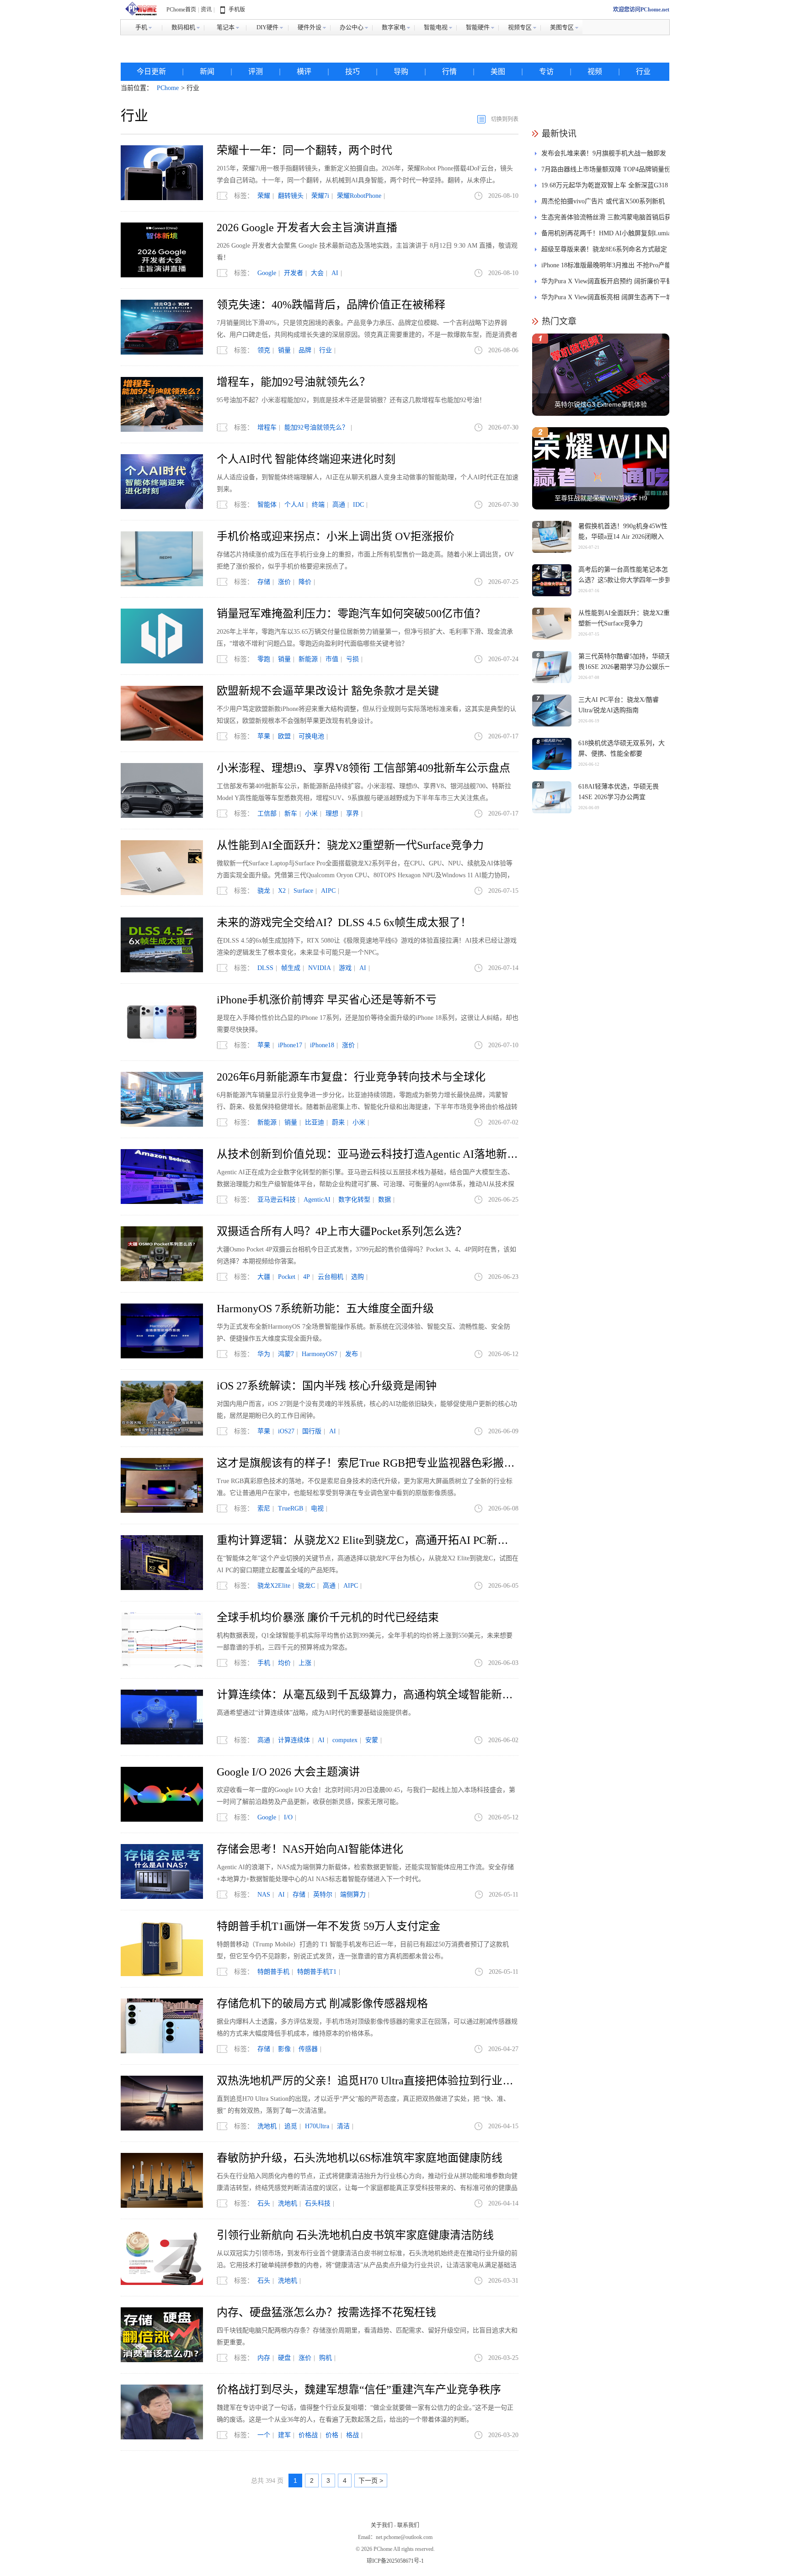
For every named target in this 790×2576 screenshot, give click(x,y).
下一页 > (371, 2481)
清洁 (343, 2126)
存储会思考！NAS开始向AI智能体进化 (310, 1849)
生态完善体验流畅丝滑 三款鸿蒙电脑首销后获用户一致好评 (606, 220)
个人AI (294, 505)
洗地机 (267, 2126)
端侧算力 (353, 1895)
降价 (305, 582)
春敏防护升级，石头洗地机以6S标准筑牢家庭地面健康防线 (360, 2158)
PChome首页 (181, 10)
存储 (264, 582)
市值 (332, 659)
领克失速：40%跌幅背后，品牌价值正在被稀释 (331, 305)
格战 (352, 2435)
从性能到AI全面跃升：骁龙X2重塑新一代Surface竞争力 (350, 845)
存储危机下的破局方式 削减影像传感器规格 (322, 2004)
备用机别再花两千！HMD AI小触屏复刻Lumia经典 (606, 236)
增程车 (267, 427)
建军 (284, 2435)
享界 (352, 814)
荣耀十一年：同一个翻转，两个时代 (304, 150)
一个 (264, 2435)
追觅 (291, 2126)
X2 (282, 891)
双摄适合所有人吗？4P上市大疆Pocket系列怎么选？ (342, 1231)
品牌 (305, 350)
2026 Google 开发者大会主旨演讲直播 (307, 228)
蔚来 (338, 1122)
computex (345, 1740)
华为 (264, 1354)
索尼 (264, 1508)
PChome (168, 88)
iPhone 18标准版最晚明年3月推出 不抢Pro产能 (606, 265)
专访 (546, 72)
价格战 (308, 2435)
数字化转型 (354, 1200)
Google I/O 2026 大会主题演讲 (288, 1772)
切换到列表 (505, 119)
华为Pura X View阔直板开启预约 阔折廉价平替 (607, 281)
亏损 (352, 659)
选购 (358, 1277)
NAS (264, 1895)
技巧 (352, 72)
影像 (284, 2049)
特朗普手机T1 (317, 1972)
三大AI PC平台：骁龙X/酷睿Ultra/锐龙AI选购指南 (619, 705)
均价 (284, 1663)
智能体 (267, 505)
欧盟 (284, 736)
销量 (284, 350)
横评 (304, 72)
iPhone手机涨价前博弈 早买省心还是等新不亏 (327, 1000)
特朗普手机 (273, 1972)
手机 (264, 1663)
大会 (317, 273)
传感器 (308, 2049)
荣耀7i (320, 196)
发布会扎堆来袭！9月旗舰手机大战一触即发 (604, 153)
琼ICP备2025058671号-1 (395, 2561)
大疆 (264, 1277)
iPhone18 (322, 1045)
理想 (332, 814)
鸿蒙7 (286, 1354)
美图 (498, 72)
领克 (264, 350)
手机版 (237, 10)
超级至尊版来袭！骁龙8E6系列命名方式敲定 (604, 249)
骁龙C (307, 1586)
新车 (291, 814)
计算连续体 (294, 1740)
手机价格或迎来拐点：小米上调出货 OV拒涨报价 (336, 536)
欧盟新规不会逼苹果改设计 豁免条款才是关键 (328, 691)
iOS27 (286, 1431)
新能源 (308, 659)
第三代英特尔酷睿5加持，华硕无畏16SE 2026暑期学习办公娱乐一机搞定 (625, 667)
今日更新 (151, 72)
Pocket (287, 1277)
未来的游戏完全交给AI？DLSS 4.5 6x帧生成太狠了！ (344, 922)
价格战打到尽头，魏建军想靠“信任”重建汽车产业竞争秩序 (359, 2390)
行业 (643, 72)
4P (307, 1277)
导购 (401, 72)
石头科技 (318, 2203)
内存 (264, 2358)
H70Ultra (317, 2126)
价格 (332, 2435)
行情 (449, 72)
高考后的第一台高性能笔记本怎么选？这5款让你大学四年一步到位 (625, 580)
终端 (318, 505)
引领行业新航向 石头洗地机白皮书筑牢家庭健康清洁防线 (355, 2235)
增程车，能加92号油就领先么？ (294, 382)
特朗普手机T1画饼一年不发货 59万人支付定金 (328, 1926)
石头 (264, 2203)
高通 (339, 505)
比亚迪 (315, 1122)
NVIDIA (320, 968)
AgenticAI (317, 1200)
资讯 (206, 10)
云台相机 (331, 1277)
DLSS (265, 968)
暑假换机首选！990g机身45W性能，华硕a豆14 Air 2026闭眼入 (623, 531)
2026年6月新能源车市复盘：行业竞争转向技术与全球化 (351, 1077)
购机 (326, 2358)
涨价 (284, 582)
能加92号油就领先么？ (316, 427)
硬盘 (284, 2358)
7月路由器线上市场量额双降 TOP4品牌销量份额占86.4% (606, 172)
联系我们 (408, 2525)
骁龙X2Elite (274, 1586)
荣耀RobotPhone (359, 196)
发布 (352, 1354)
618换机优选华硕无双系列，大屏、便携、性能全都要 (622, 748)
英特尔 (323, 1895)
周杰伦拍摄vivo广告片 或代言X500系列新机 (603, 201)
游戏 (345, 968)
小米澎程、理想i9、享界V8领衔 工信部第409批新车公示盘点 (363, 768)
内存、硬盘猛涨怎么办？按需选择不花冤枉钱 (326, 2312)
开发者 (294, 273)
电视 (317, 1508)
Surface (303, 891)
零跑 (264, 659)
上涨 (305, 1663)
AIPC (328, 891)
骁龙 (264, 891)
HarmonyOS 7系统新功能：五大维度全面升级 (325, 1309)
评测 (256, 72)
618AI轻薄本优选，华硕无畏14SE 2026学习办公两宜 (619, 792)
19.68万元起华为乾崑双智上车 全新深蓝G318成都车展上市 (605, 188)
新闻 (207, 72)
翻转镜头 (291, 196)
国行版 (312, 1431)
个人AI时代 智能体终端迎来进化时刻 (306, 459)
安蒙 (372, 1740)
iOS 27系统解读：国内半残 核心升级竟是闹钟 (327, 1386)
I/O (288, 1817)
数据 (384, 1200)
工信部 (267, 814)
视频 (595, 72)
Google (267, 273)
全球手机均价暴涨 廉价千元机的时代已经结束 (328, 1617)
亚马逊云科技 (277, 1200)
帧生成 (291, 968)
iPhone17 (290, 1045)
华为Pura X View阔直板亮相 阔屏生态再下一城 (607, 297)
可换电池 (311, 736)
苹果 (264, 736)
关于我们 (382, 2525)
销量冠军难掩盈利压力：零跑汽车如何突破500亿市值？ (351, 614)
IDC (358, 505)
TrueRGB (291, 1508)
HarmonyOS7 (320, 1354)
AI (335, 273)
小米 (311, 814)
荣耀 (264, 196)
